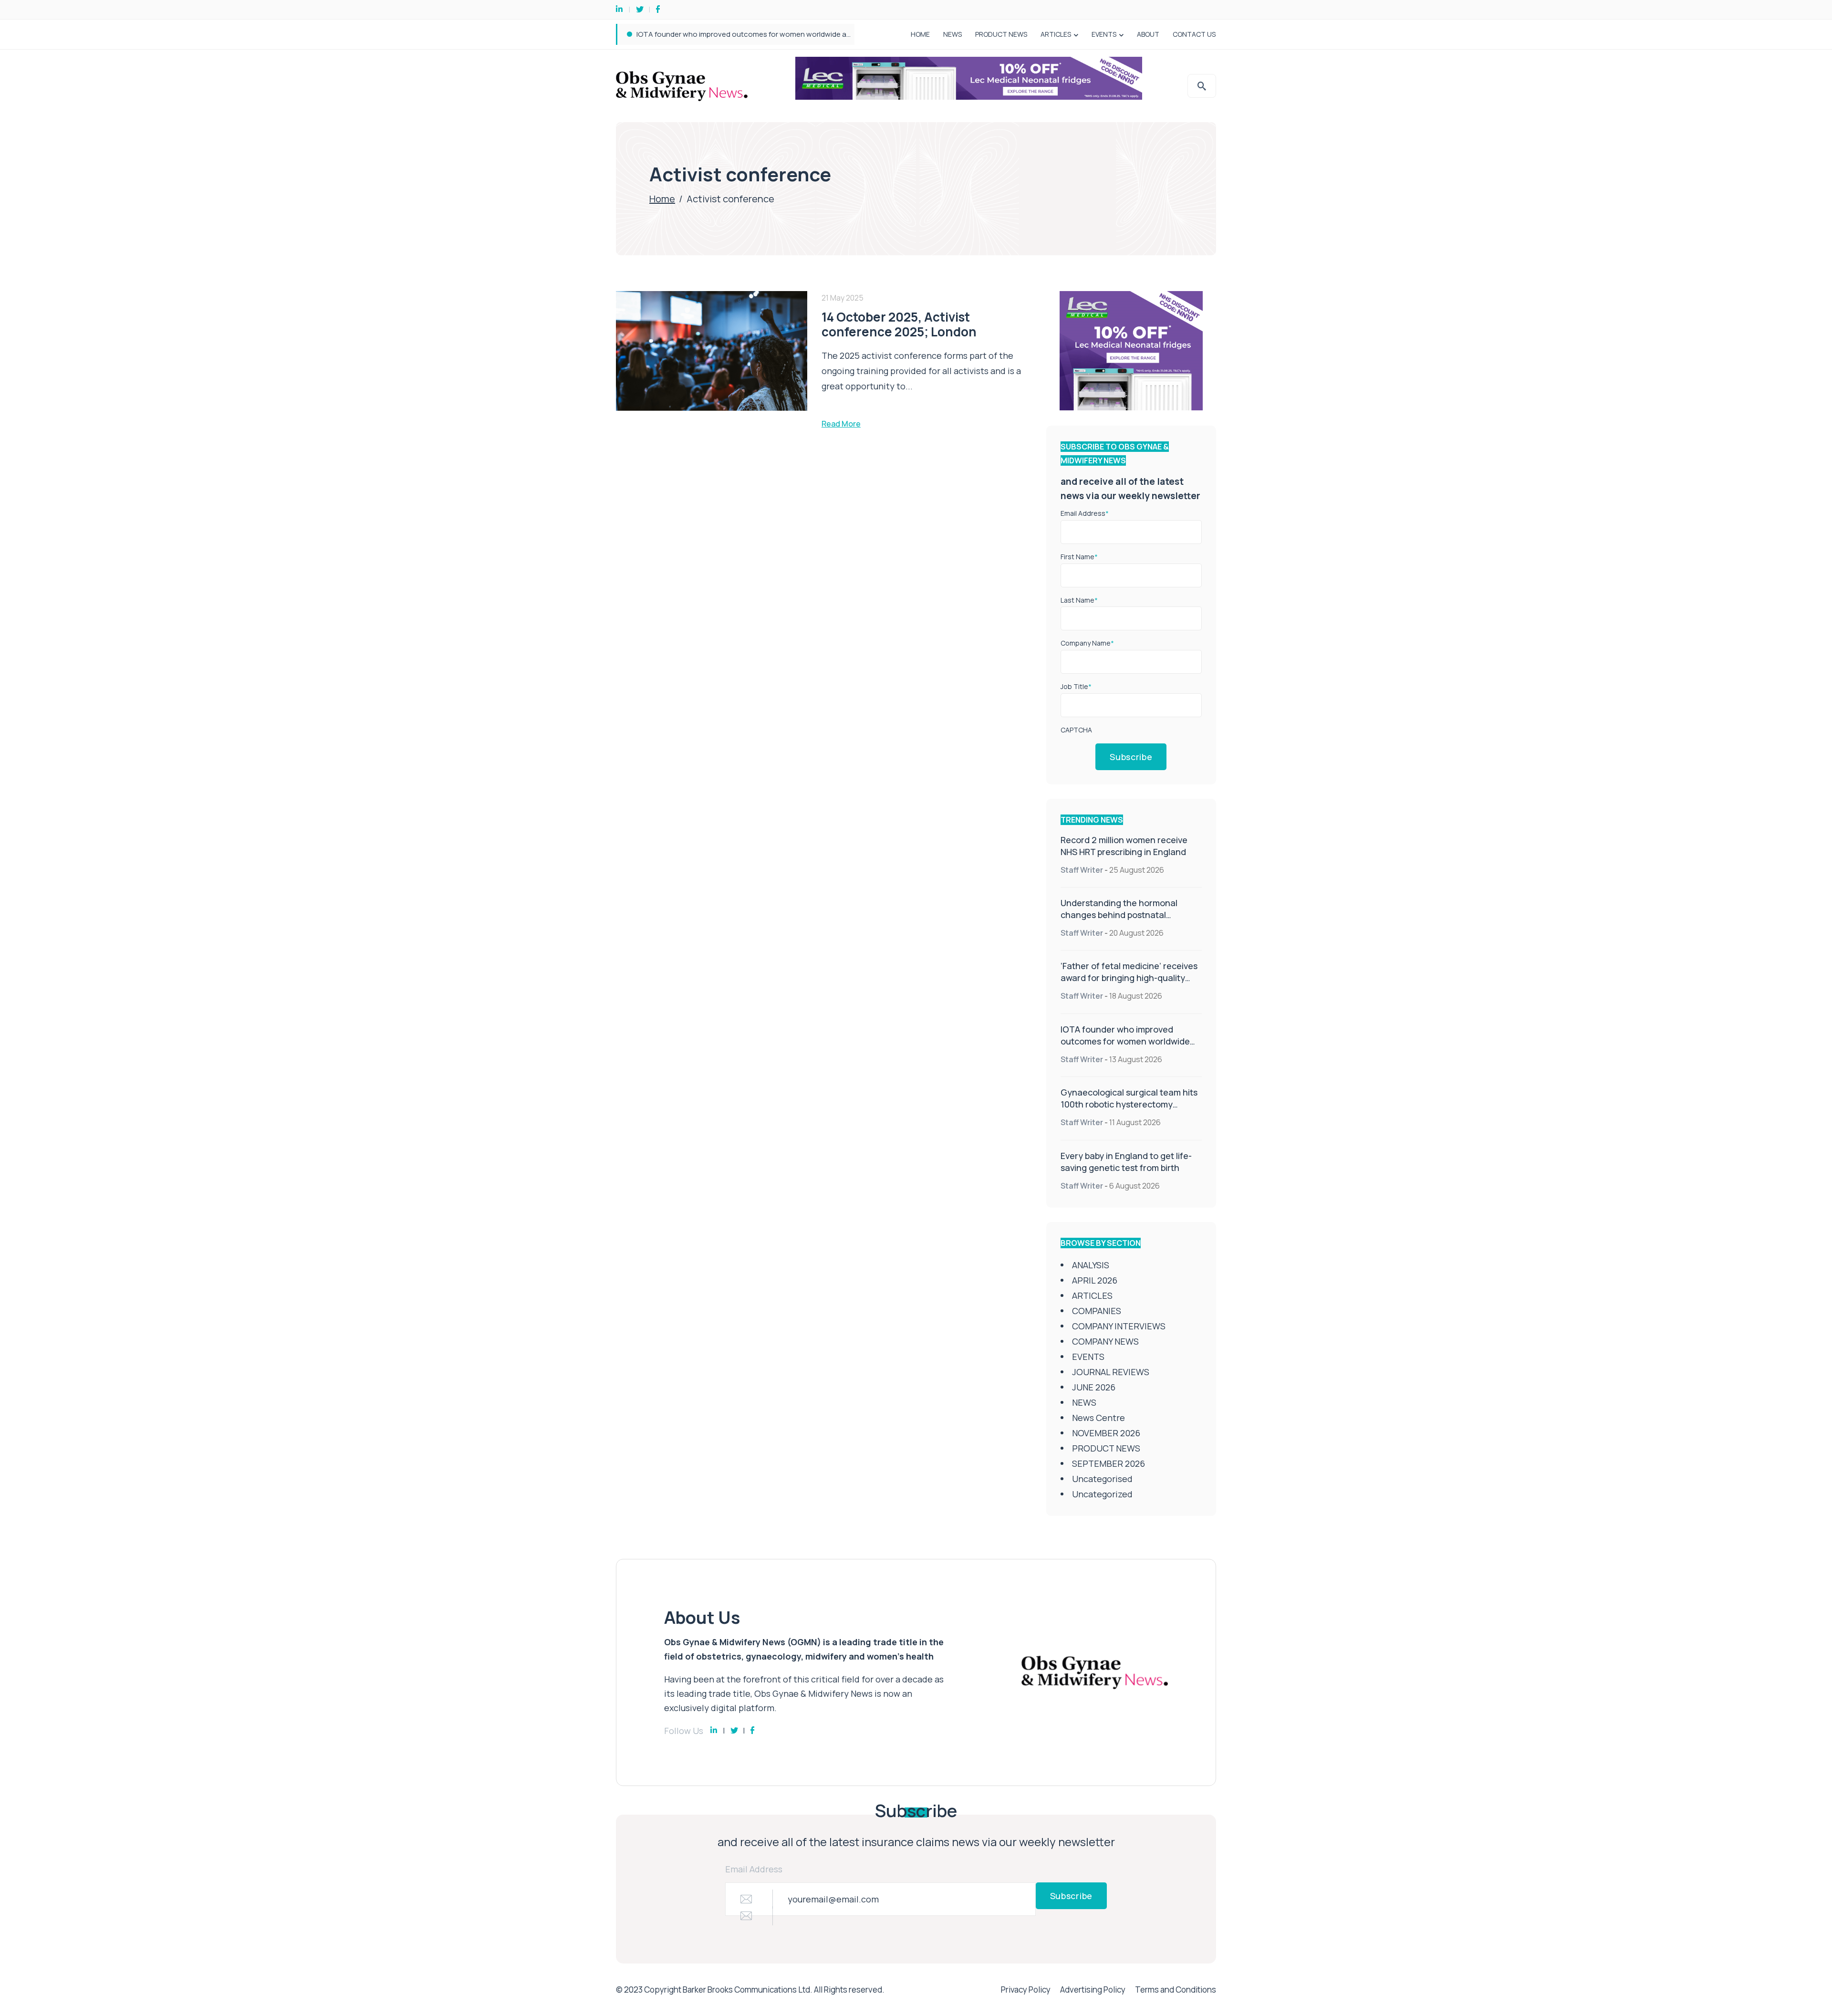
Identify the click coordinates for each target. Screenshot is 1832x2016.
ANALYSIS (1091, 1265)
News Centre (1098, 1418)
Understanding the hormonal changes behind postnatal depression (1119, 915)
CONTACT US (1194, 34)
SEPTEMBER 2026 (1109, 1463)
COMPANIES (1097, 1311)
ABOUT (1148, 34)
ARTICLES (1056, 34)
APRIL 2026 (1095, 1280)
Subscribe (1131, 757)
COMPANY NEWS (1105, 1341)
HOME (920, 34)
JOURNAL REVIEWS (1111, 1372)
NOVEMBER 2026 (1106, 1433)
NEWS (952, 34)
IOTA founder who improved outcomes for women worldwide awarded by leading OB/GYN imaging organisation (822, 34)
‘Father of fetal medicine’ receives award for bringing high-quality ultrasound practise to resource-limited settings (1129, 984)
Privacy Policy (1026, 1990)
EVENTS (1104, 34)
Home (662, 199)
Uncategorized (1102, 1494)
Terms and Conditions (1176, 1990)
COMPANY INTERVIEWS (1119, 1326)
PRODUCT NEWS (1001, 34)
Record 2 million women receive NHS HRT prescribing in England (1124, 846)
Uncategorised (1102, 1479)
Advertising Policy (1093, 1990)
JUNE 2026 (1094, 1387)
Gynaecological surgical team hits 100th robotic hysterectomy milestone (1129, 1104)
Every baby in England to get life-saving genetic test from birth (1126, 1162)
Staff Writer (1082, 870)
